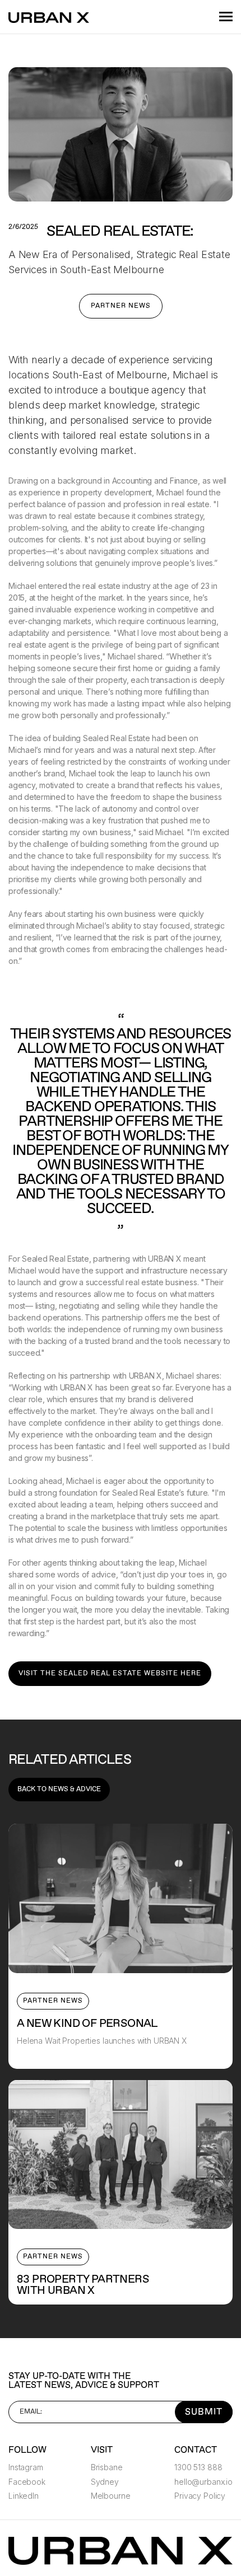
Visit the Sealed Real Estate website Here (110, 1673)
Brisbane (107, 2467)
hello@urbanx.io (203, 2482)
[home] (50, 17)
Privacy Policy (200, 2496)
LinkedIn (24, 2496)
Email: (31, 2412)
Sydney (105, 2482)
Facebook (27, 2482)
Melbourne (111, 2496)
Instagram (26, 2467)
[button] (221, 17)
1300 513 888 (198, 2467)
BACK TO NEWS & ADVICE (59, 1789)
